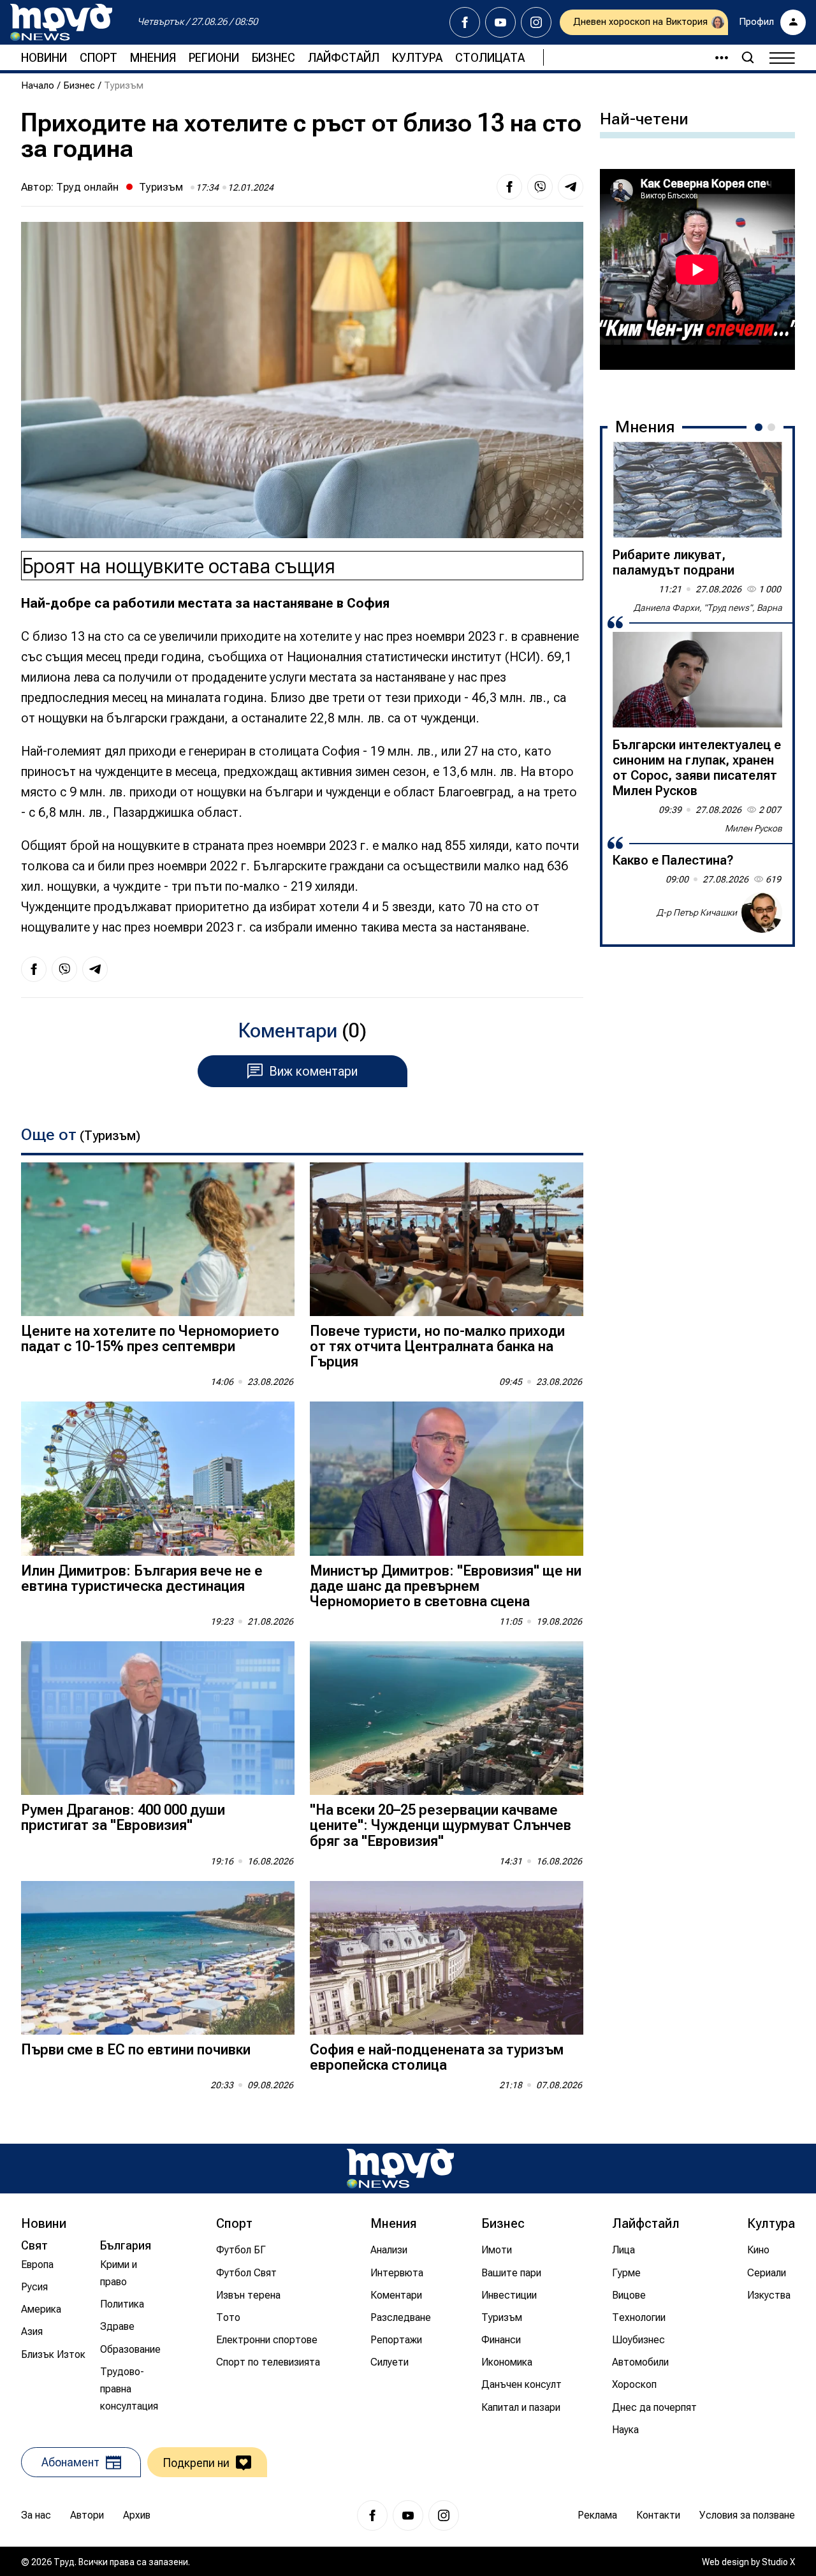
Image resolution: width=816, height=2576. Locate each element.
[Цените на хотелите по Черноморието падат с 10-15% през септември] (158, 1239)
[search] (748, 57)
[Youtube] (500, 22)
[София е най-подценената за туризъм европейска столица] (447, 1958)
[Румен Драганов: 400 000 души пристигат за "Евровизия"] (158, 1718)
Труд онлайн (87, 187)
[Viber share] (540, 187)
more (716, 57)
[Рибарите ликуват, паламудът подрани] (697, 490)
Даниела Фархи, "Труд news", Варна (708, 608)
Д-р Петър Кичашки (697, 912)
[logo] (61, 22)
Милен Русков (754, 828)
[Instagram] (536, 22)
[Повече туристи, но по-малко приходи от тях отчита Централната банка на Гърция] (447, 1239)
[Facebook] (465, 22)
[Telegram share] (571, 187)
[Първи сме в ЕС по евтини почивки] (158, 1958)
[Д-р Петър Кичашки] (762, 912)
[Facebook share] (509, 187)
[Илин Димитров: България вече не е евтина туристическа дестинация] (158, 1478)
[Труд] (400, 2168)
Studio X (778, 2562)
